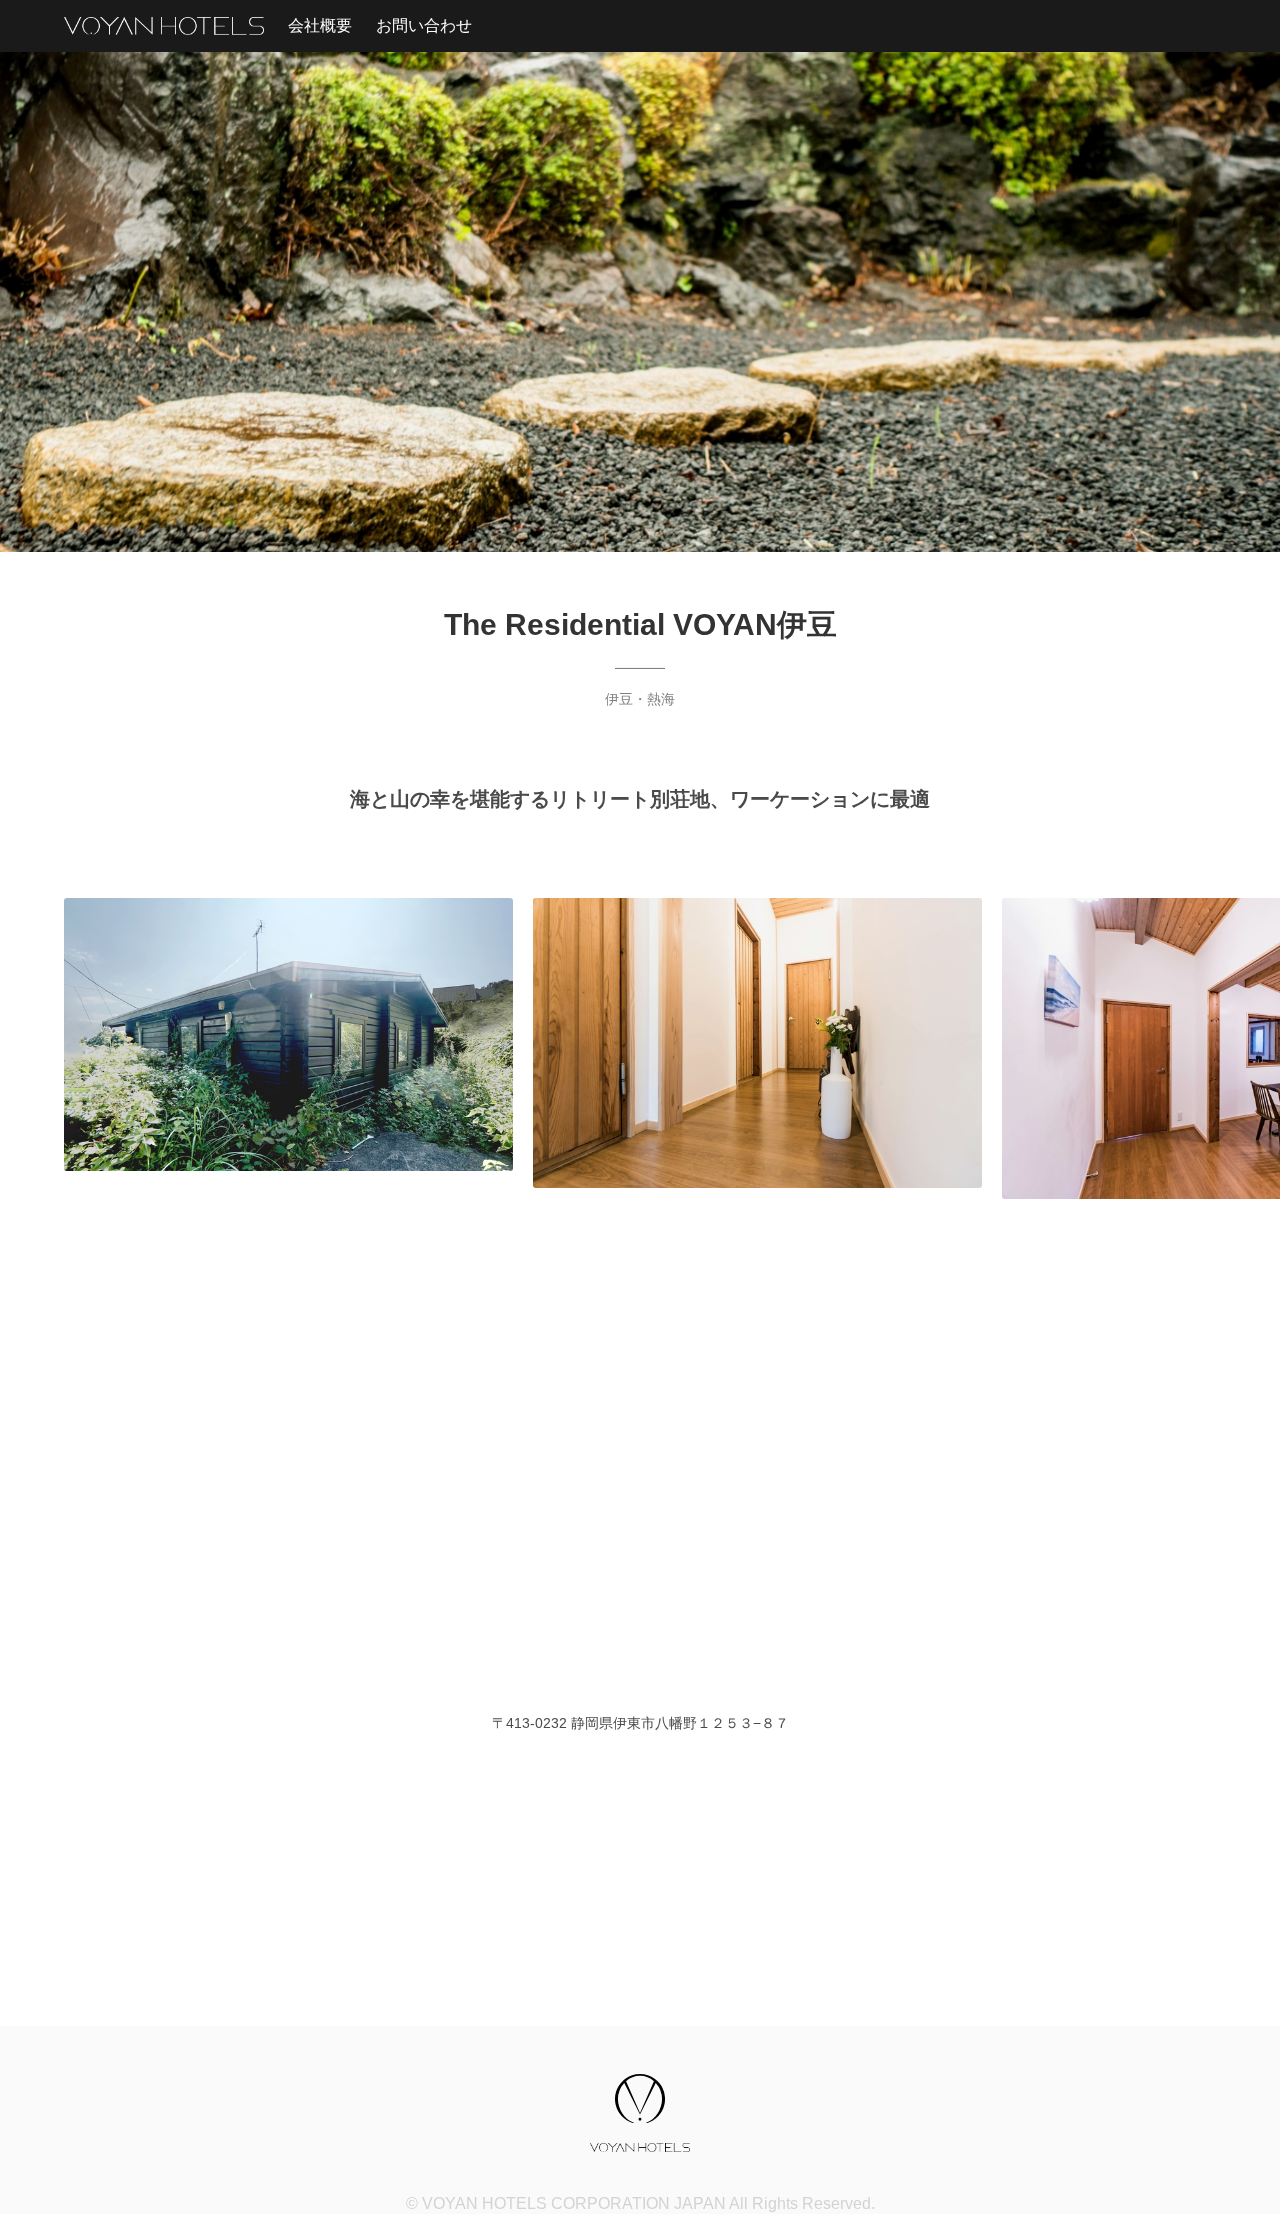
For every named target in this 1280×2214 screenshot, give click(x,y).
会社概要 (320, 25)
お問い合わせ (424, 25)
